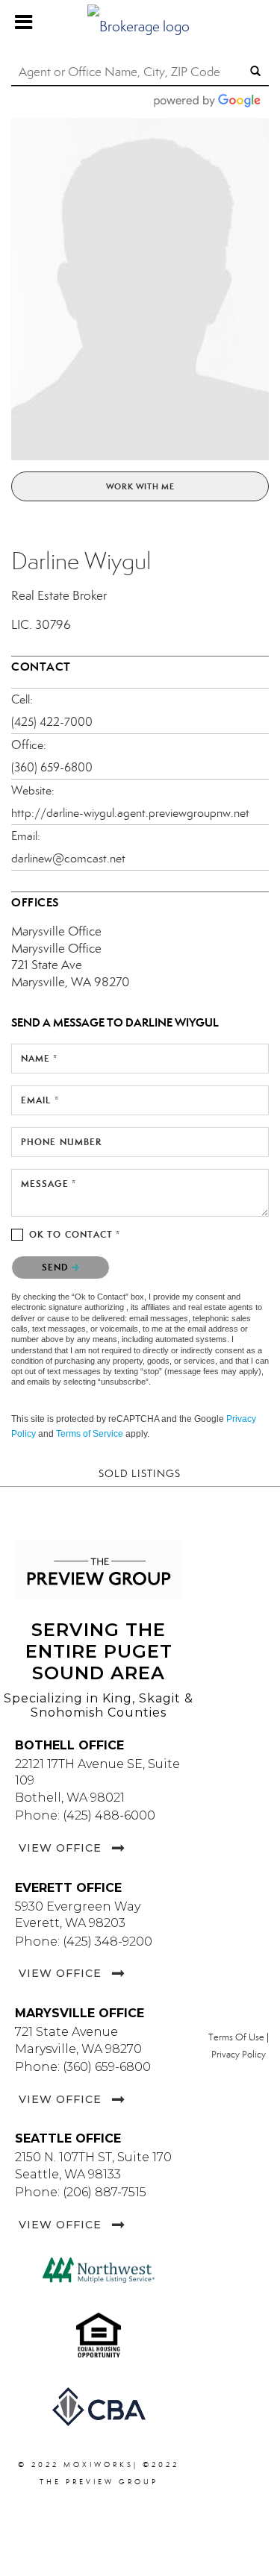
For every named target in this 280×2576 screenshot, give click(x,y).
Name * (40, 1058)
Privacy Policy (239, 2055)
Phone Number (61, 1142)
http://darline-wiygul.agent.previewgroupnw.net (130, 813)
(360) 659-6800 (52, 767)
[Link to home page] (140, 22)
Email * (40, 1100)
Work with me (140, 486)
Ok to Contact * (75, 1234)
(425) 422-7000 (52, 722)
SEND (57, 1267)
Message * (49, 1184)
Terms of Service (90, 1434)
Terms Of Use (236, 2037)
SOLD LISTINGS (140, 1474)
